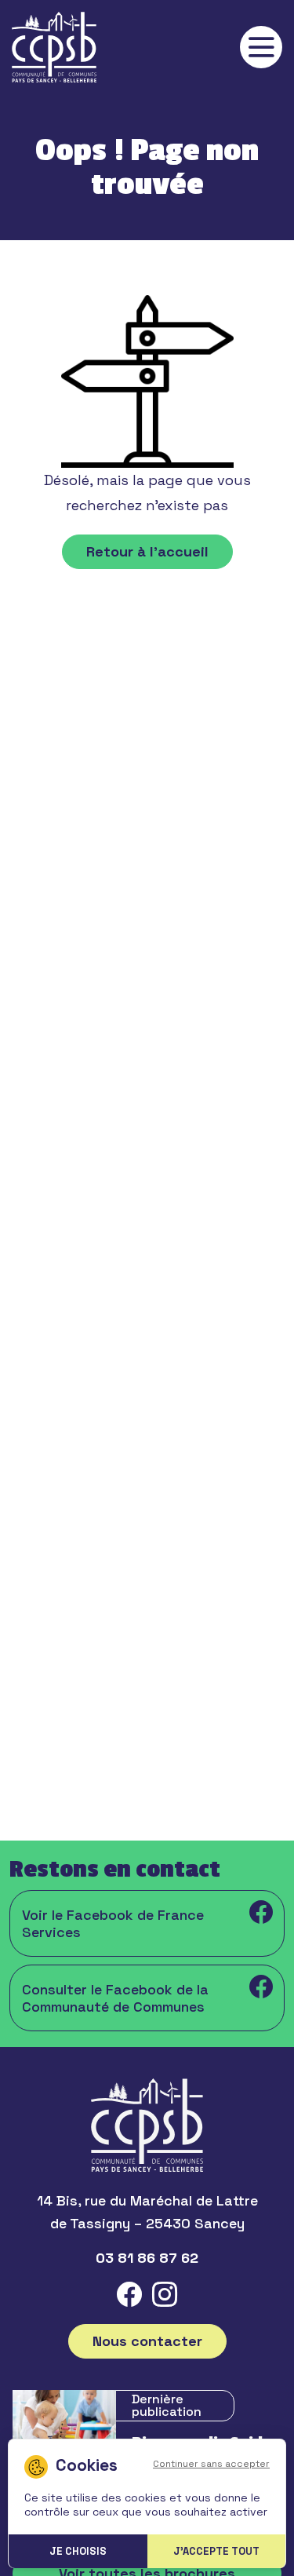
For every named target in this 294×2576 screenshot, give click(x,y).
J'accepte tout (216, 2551)
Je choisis (78, 2551)
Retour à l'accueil (147, 551)
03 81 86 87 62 (147, 2258)
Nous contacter (147, 2341)
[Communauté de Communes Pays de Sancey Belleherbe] (54, 47)
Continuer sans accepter (211, 2464)
